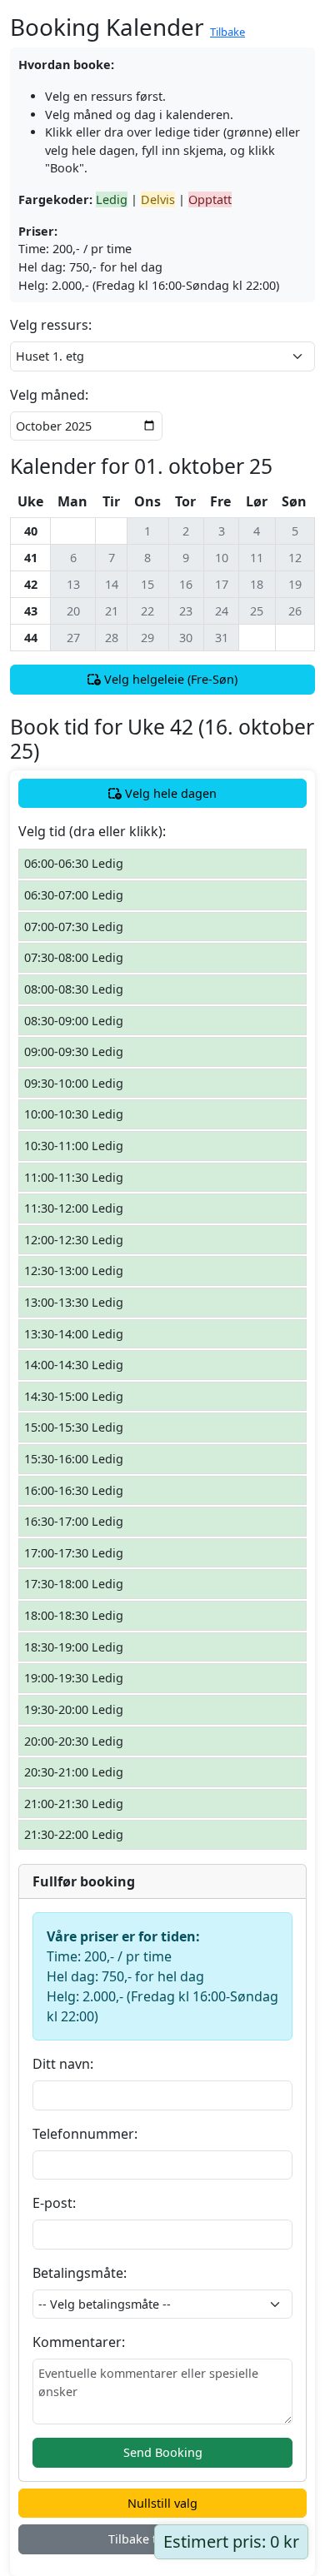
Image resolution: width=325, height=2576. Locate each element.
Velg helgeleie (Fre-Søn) (169, 679)
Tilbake (227, 32)
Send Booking (163, 2452)
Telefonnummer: (85, 2134)
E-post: (54, 2203)
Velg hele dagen (169, 793)
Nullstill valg (162, 2503)
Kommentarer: (79, 2342)
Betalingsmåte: (80, 2273)
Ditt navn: (63, 2064)
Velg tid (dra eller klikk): (92, 831)
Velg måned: (49, 395)
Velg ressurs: (51, 325)
